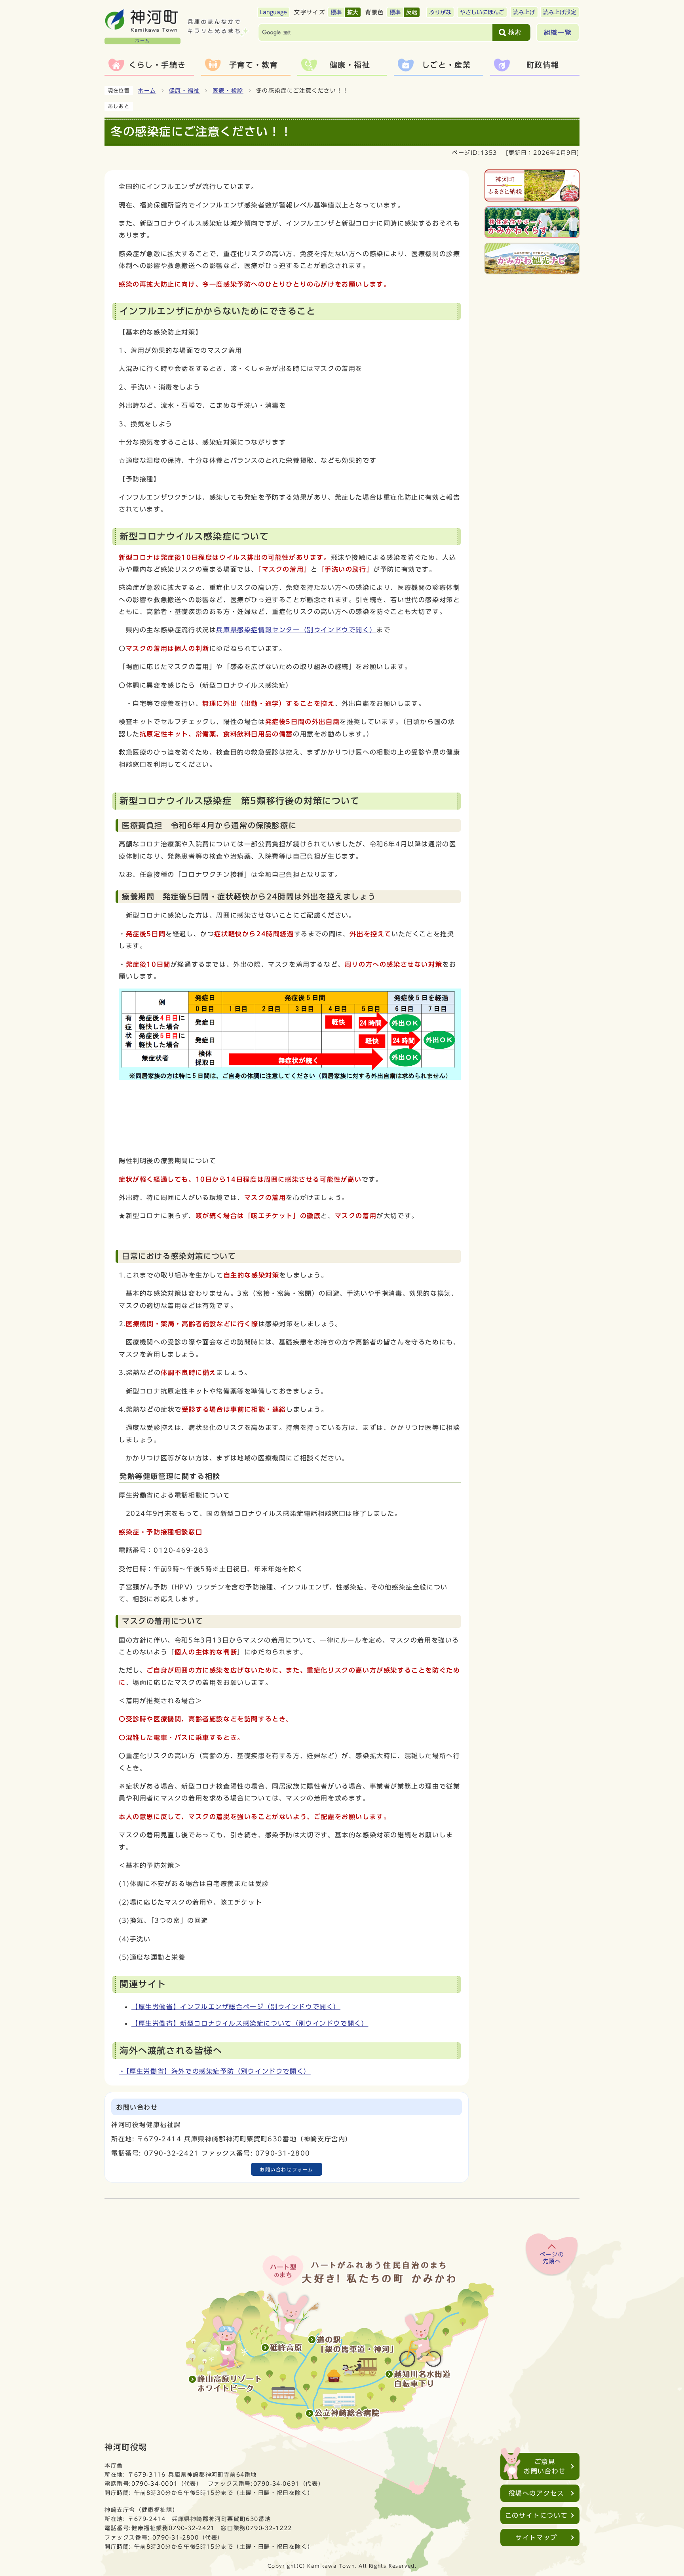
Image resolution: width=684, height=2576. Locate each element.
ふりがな (440, 12)
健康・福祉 (184, 91)
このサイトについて (536, 2515)
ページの (552, 2258)
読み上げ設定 (560, 12)
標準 (336, 12)
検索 (515, 32)
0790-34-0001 (155, 2484)
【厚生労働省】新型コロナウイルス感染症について (250, 2023)
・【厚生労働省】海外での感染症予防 (215, 2071)
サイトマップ (536, 2538)
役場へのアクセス (537, 2493)
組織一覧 (558, 32)
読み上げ (524, 12)
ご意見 (545, 2466)
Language (274, 12)
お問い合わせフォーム (287, 2169)
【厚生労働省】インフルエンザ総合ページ (236, 2007)
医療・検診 (228, 91)
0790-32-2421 (192, 2528)
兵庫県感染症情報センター (296, 630)
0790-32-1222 (269, 2528)
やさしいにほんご (482, 12)
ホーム (147, 91)
